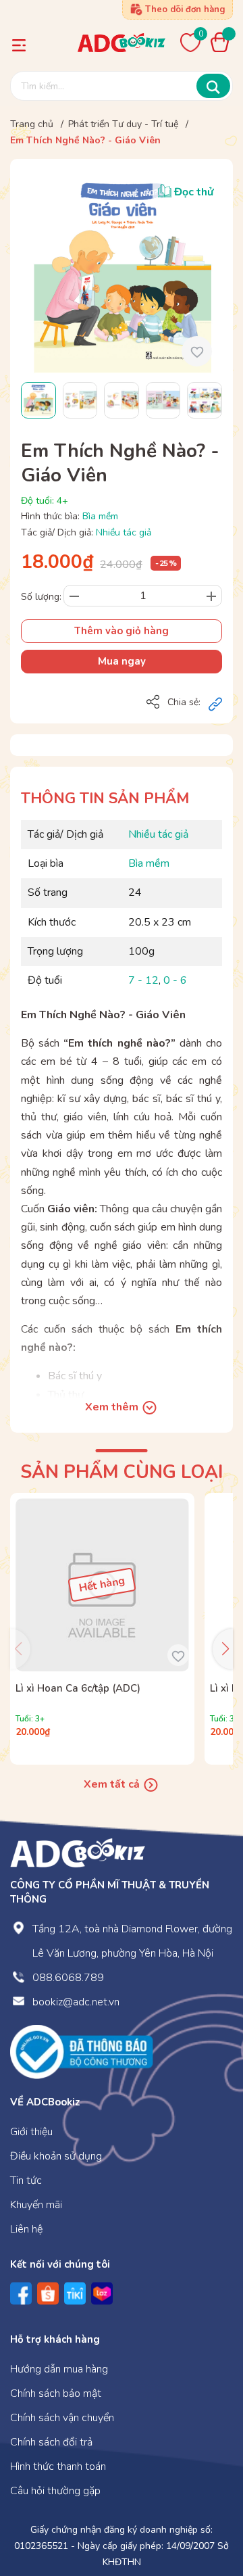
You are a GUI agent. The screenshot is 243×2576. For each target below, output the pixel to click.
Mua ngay (122, 661)
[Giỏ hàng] (223, 42)
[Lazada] (102, 2293)
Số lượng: (41, 597)
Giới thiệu (31, 2132)
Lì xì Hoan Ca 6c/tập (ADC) (78, 1688)
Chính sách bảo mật (56, 2393)
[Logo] (78, 1853)
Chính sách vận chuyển (62, 2418)
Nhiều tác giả (124, 532)
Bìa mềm (100, 516)
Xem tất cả (113, 1784)
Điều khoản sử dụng (56, 2156)
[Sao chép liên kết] (215, 703)
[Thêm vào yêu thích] (197, 351)
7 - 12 (143, 980)
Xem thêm (113, 1407)
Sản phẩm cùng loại (122, 1472)
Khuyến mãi (36, 2205)
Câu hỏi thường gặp (55, 2491)
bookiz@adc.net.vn (76, 2002)
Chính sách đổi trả (51, 2442)
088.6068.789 (68, 1978)
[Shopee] (48, 2293)
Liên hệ (26, 2229)
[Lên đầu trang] (206, 2510)
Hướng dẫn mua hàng (59, 2369)
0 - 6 (175, 980)
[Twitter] (75, 2293)
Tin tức (26, 2180)
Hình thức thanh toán (58, 2466)
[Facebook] (21, 2293)
